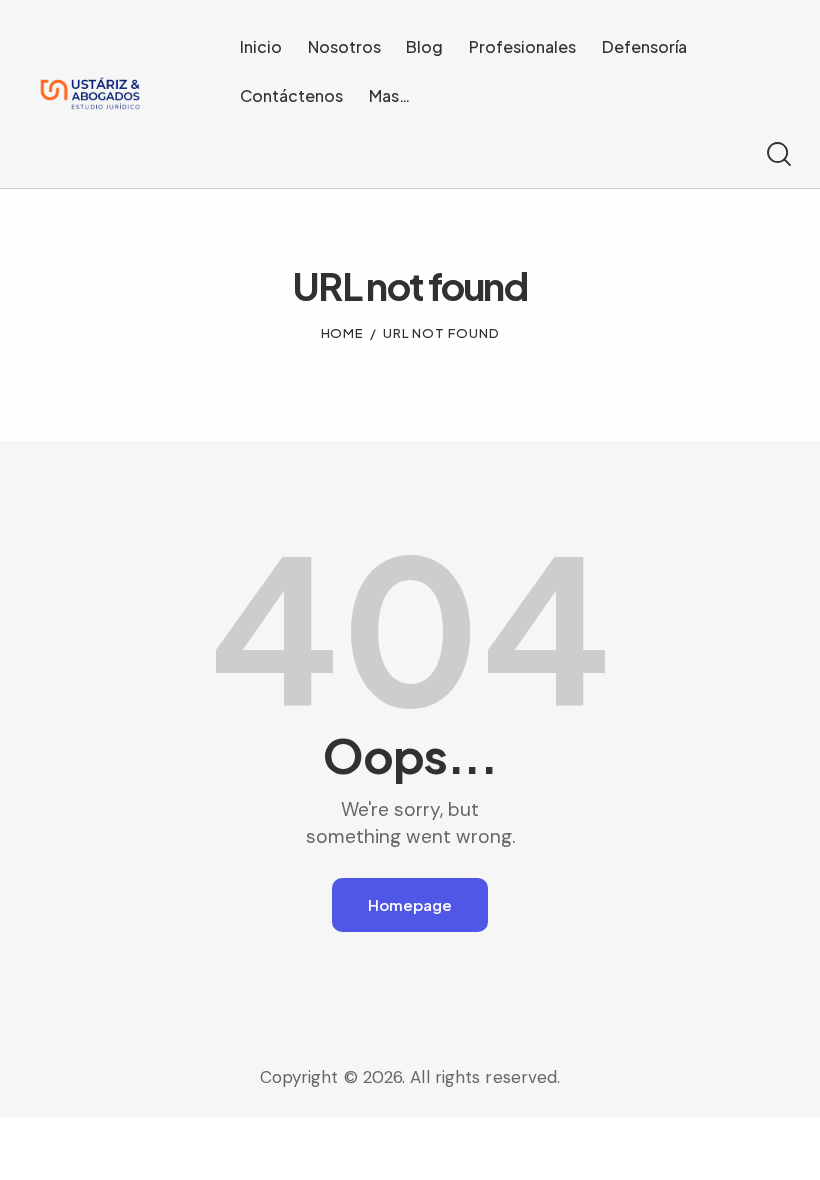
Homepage (410, 904)
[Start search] (777, 155)
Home (343, 333)
